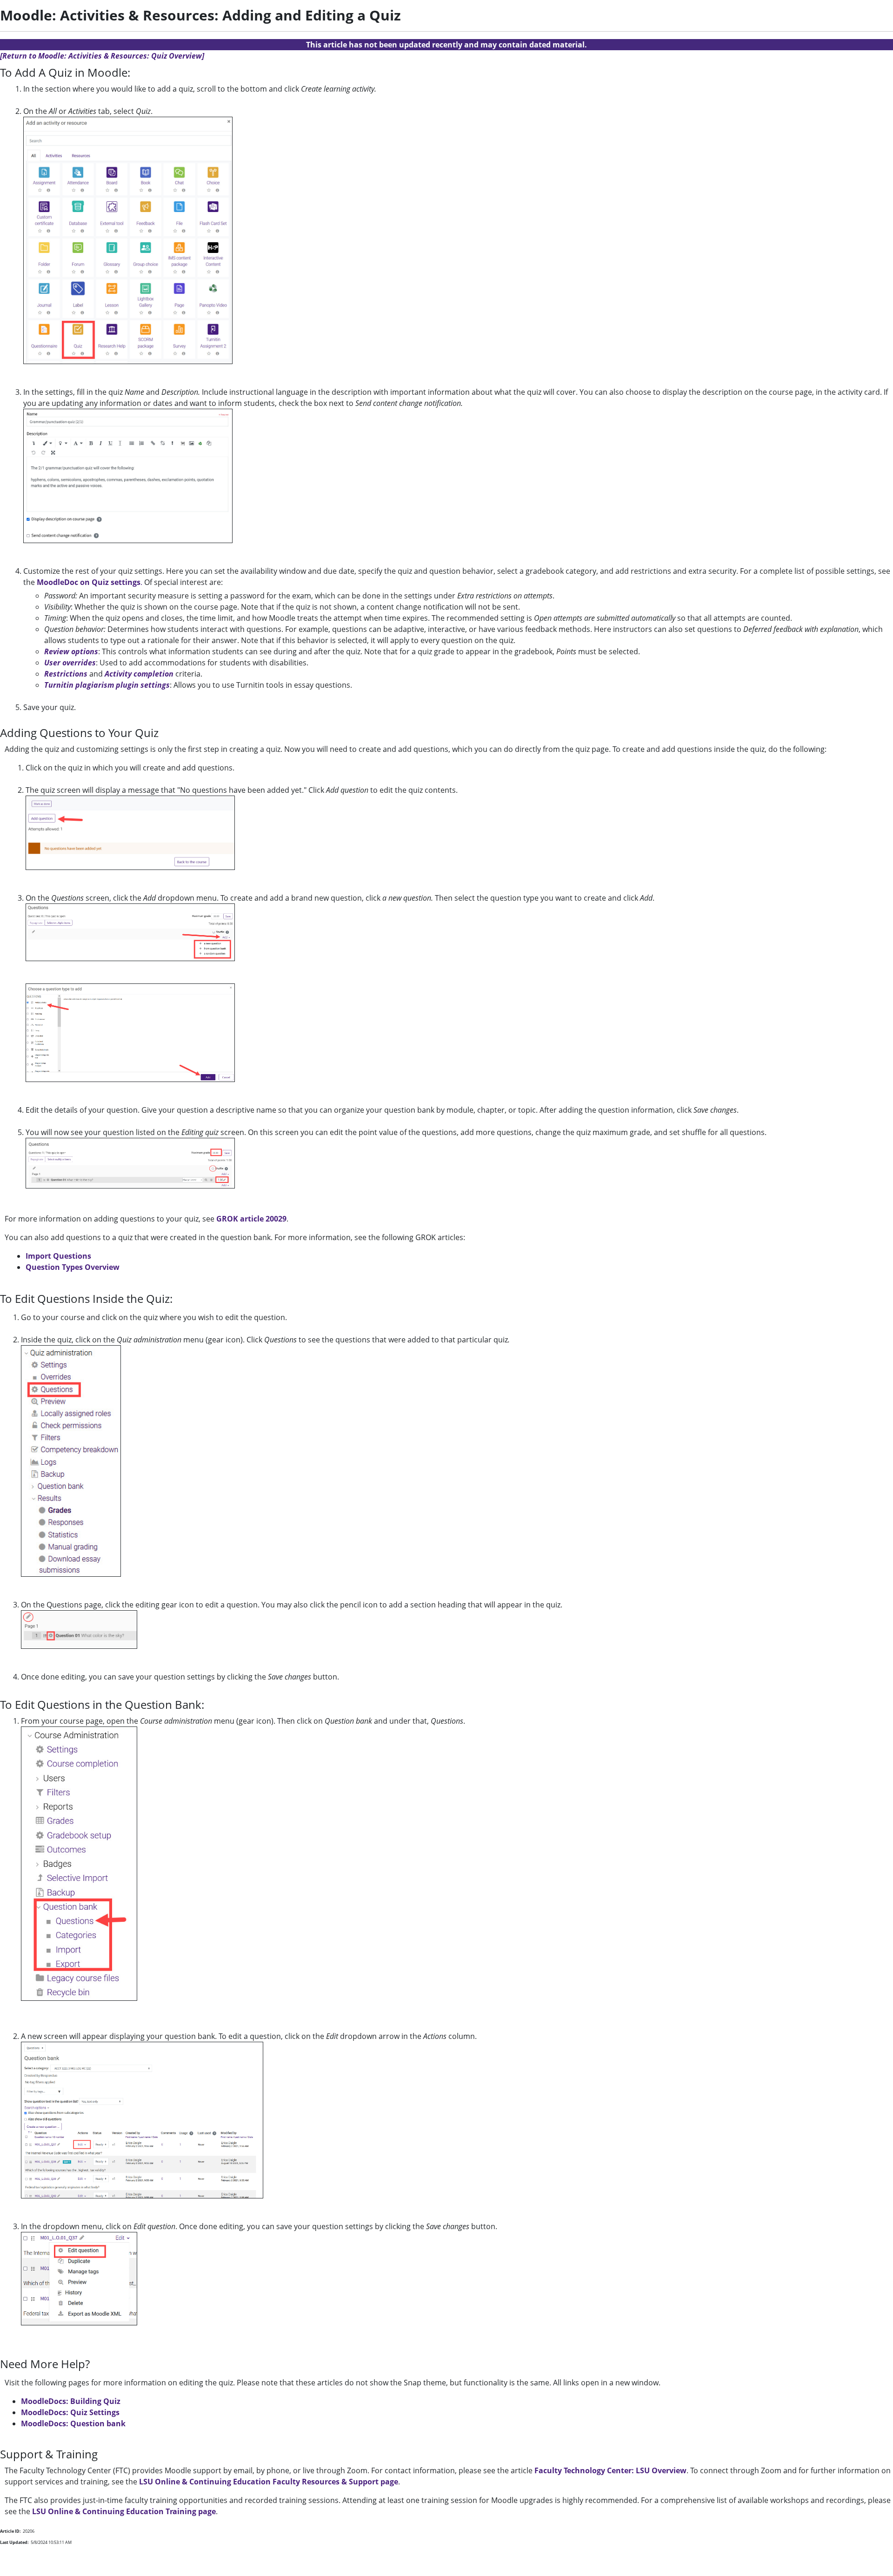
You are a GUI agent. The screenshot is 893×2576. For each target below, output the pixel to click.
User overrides (70, 663)
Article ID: (10, 2531)
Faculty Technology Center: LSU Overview (610, 2470)
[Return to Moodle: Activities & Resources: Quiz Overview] (102, 56)
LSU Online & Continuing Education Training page (124, 2511)
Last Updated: (14, 2542)
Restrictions (66, 674)
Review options (71, 651)
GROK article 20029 (251, 1219)
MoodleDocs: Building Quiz (71, 2401)
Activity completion (139, 674)
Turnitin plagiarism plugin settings (107, 685)
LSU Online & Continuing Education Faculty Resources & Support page (269, 2482)
